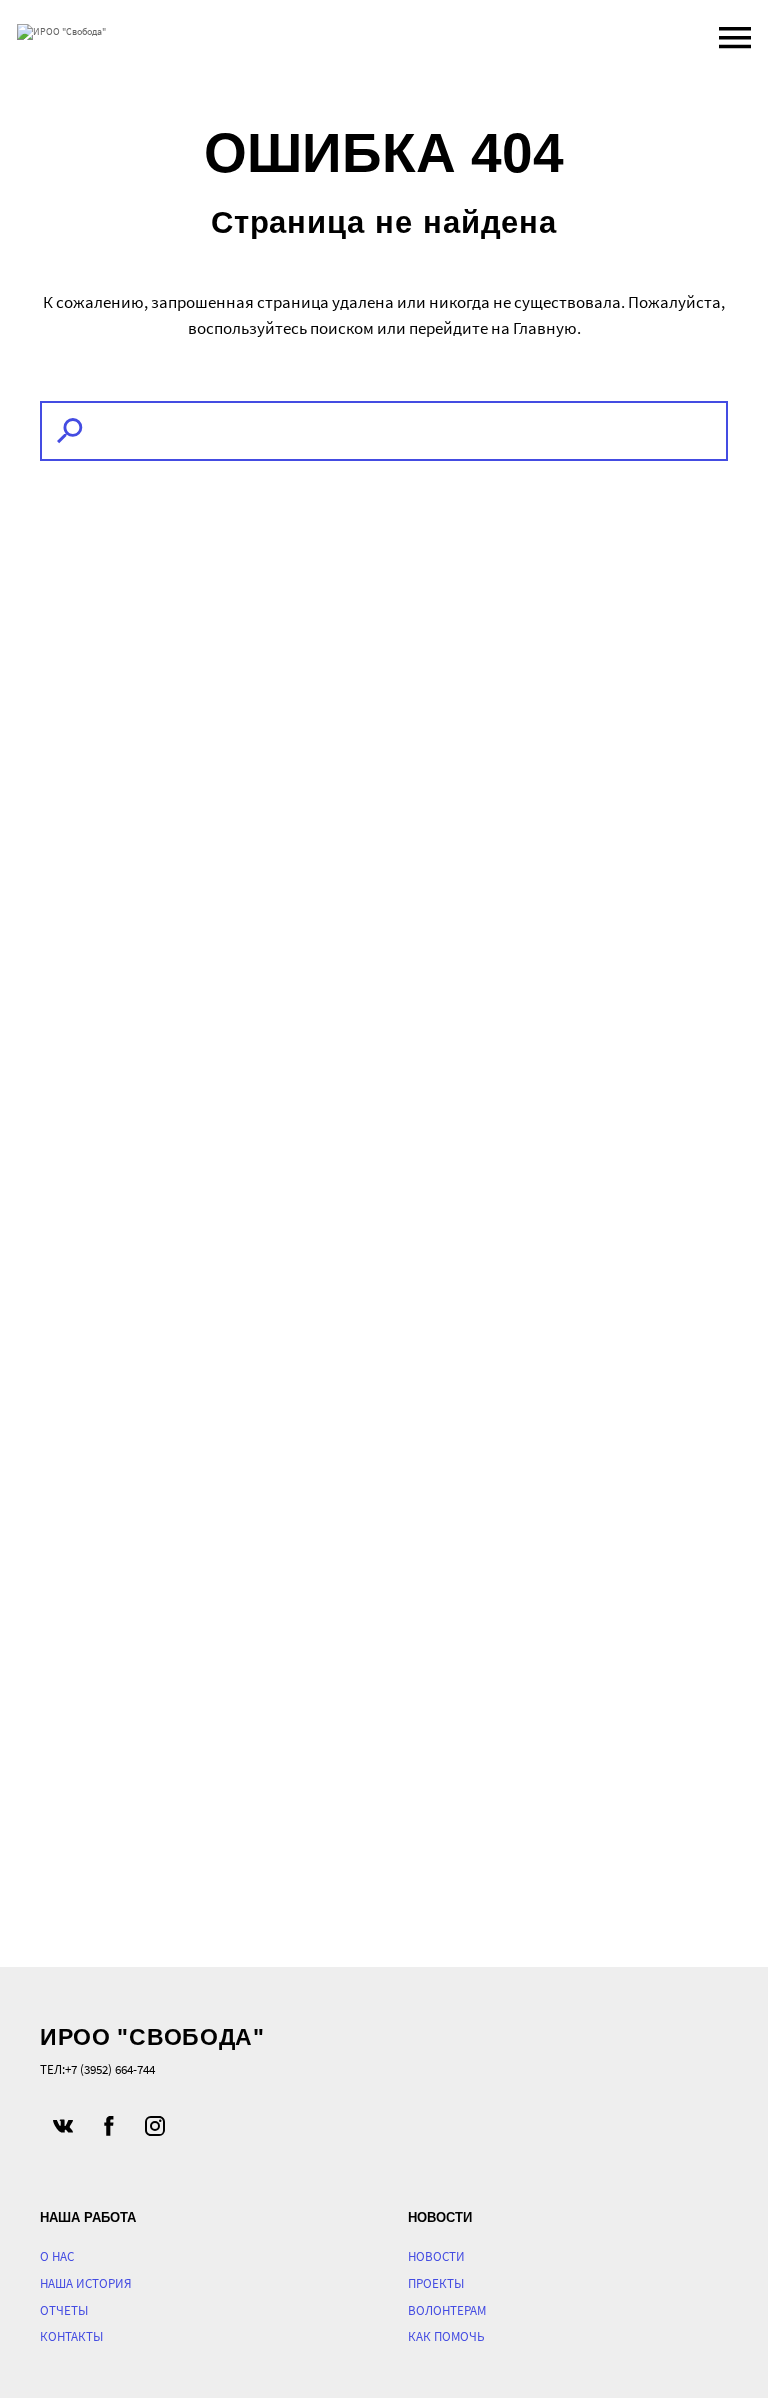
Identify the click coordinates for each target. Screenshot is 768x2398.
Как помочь (446, 2336)
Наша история (86, 2283)
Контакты (71, 2336)
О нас (57, 2256)
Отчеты (64, 2310)
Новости (436, 2256)
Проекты (436, 2283)
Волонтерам (447, 2310)
